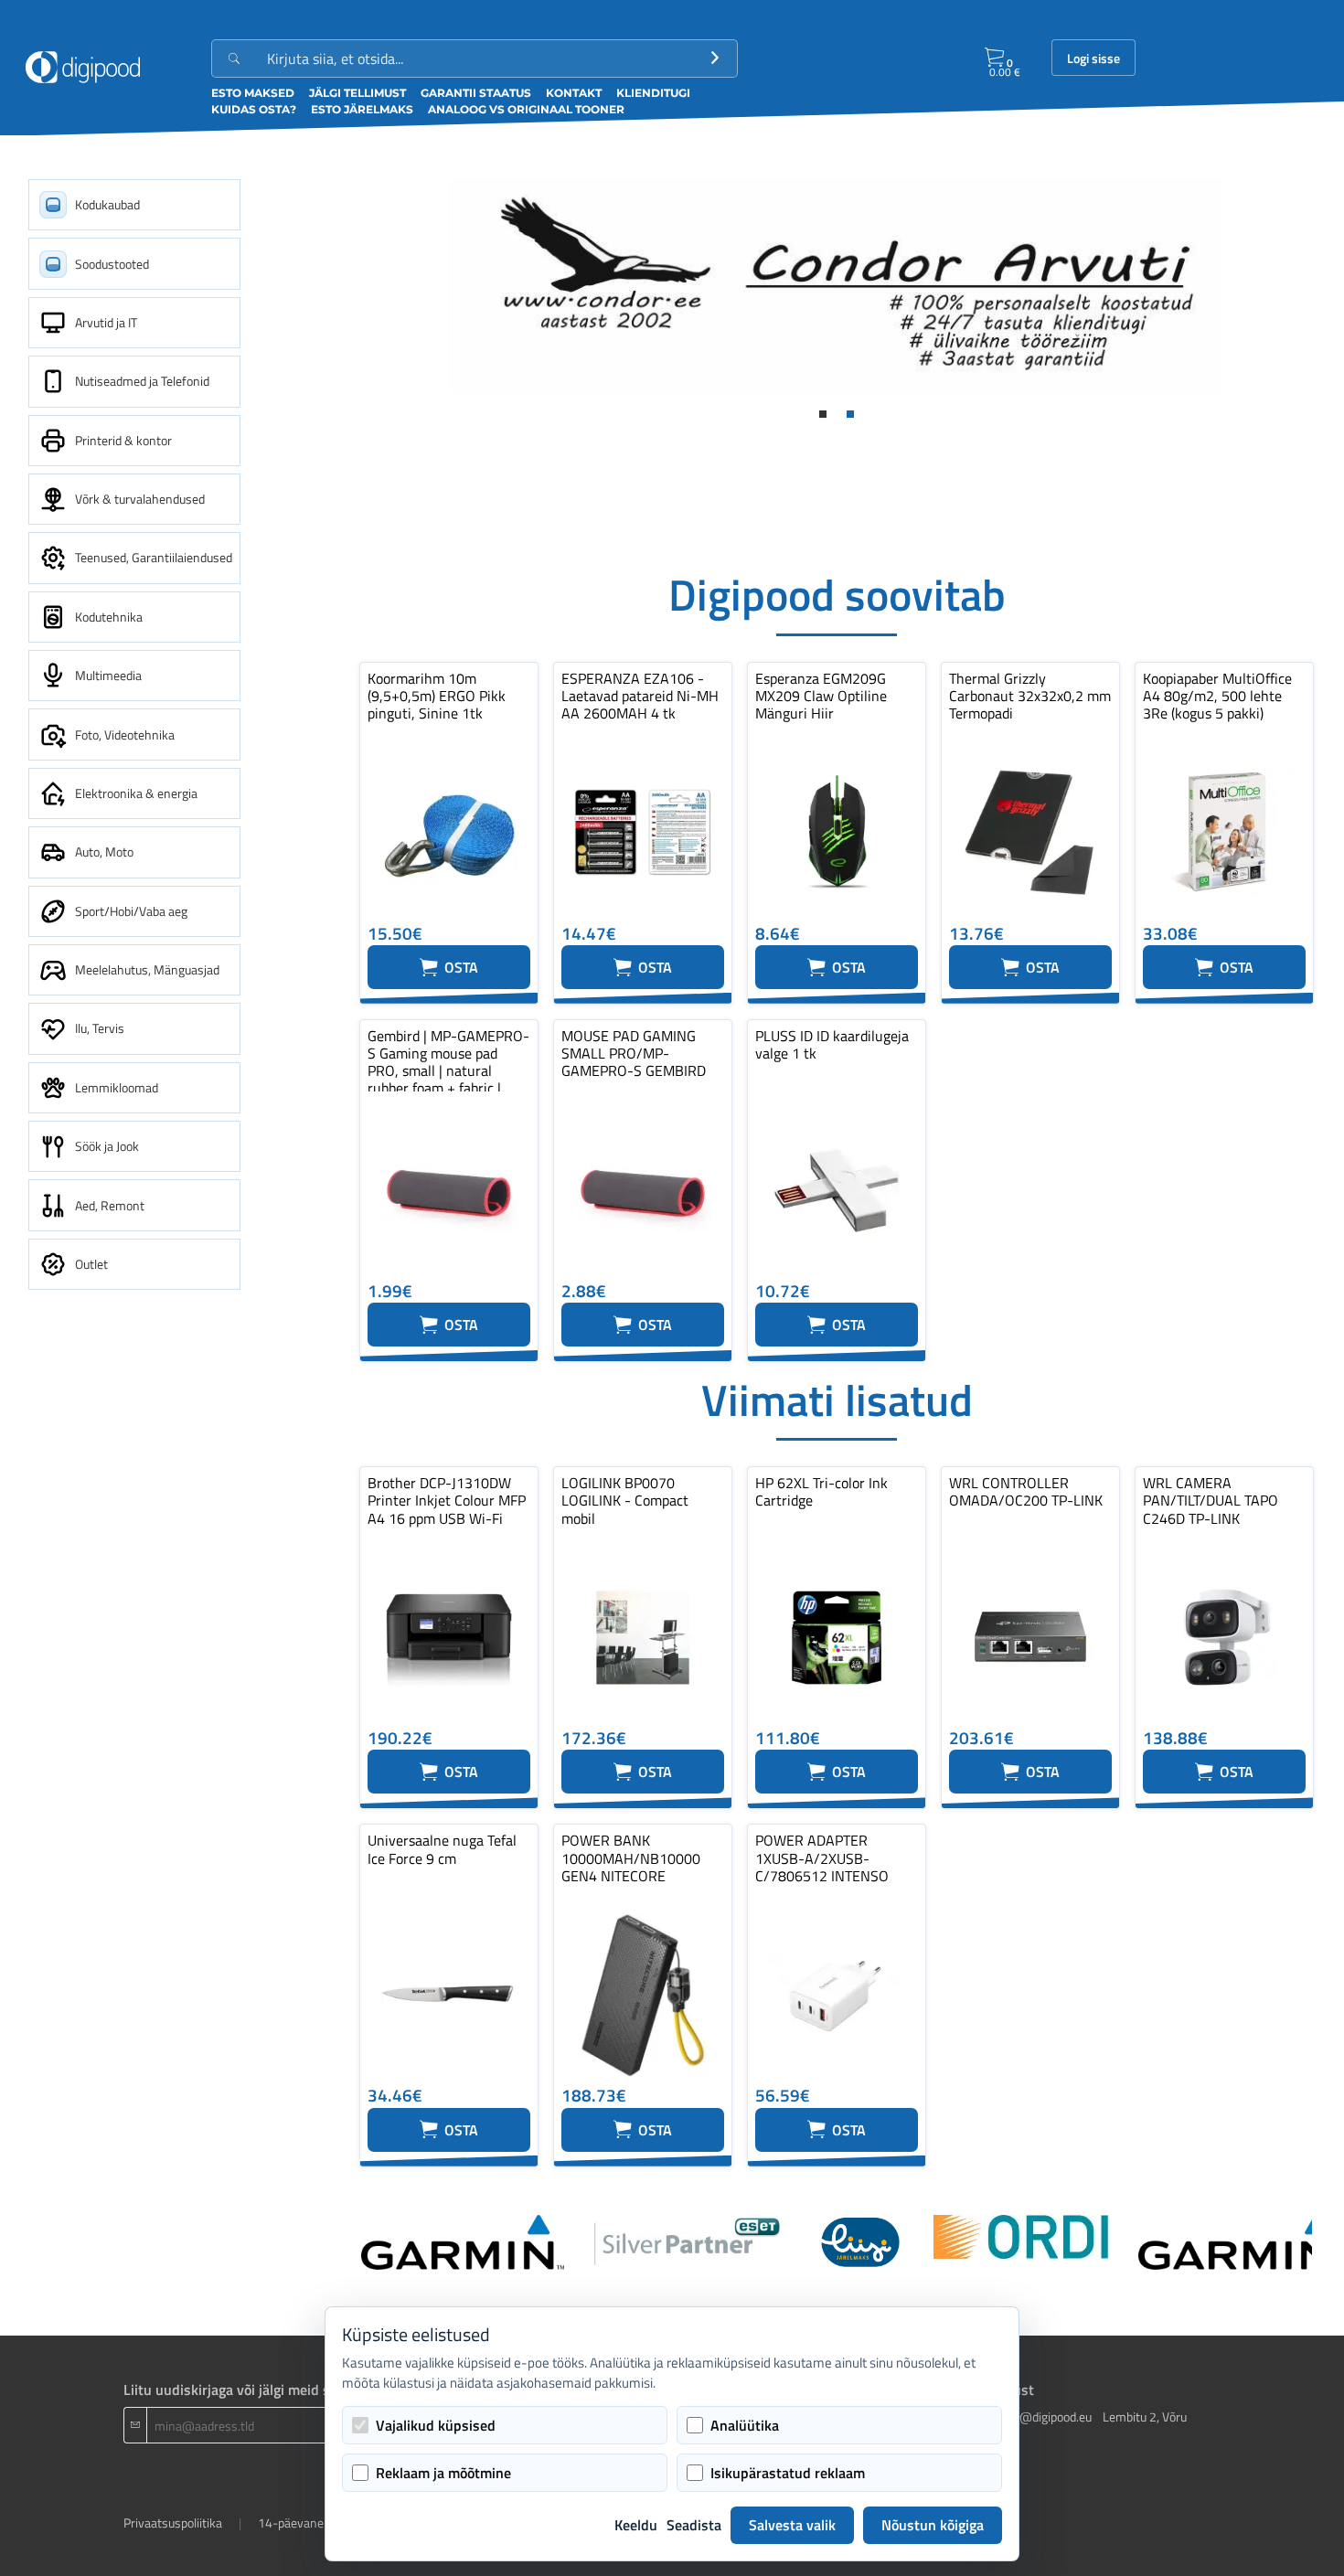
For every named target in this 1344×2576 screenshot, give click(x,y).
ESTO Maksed (253, 93)
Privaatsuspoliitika (173, 2523)
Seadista (694, 2525)
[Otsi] (715, 59)
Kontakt (574, 93)
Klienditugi (653, 93)
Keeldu (636, 2525)
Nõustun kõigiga (933, 2525)
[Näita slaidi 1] (823, 414)
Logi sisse (1093, 59)
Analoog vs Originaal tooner (526, 109)
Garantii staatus (476, 93)
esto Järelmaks (362, 109)
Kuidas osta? (254, 109)
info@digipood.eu (1045, 2416)
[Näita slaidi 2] (850, 414)
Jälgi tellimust (357, 93)
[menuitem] (134, 205)
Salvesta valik (792, 2525)
